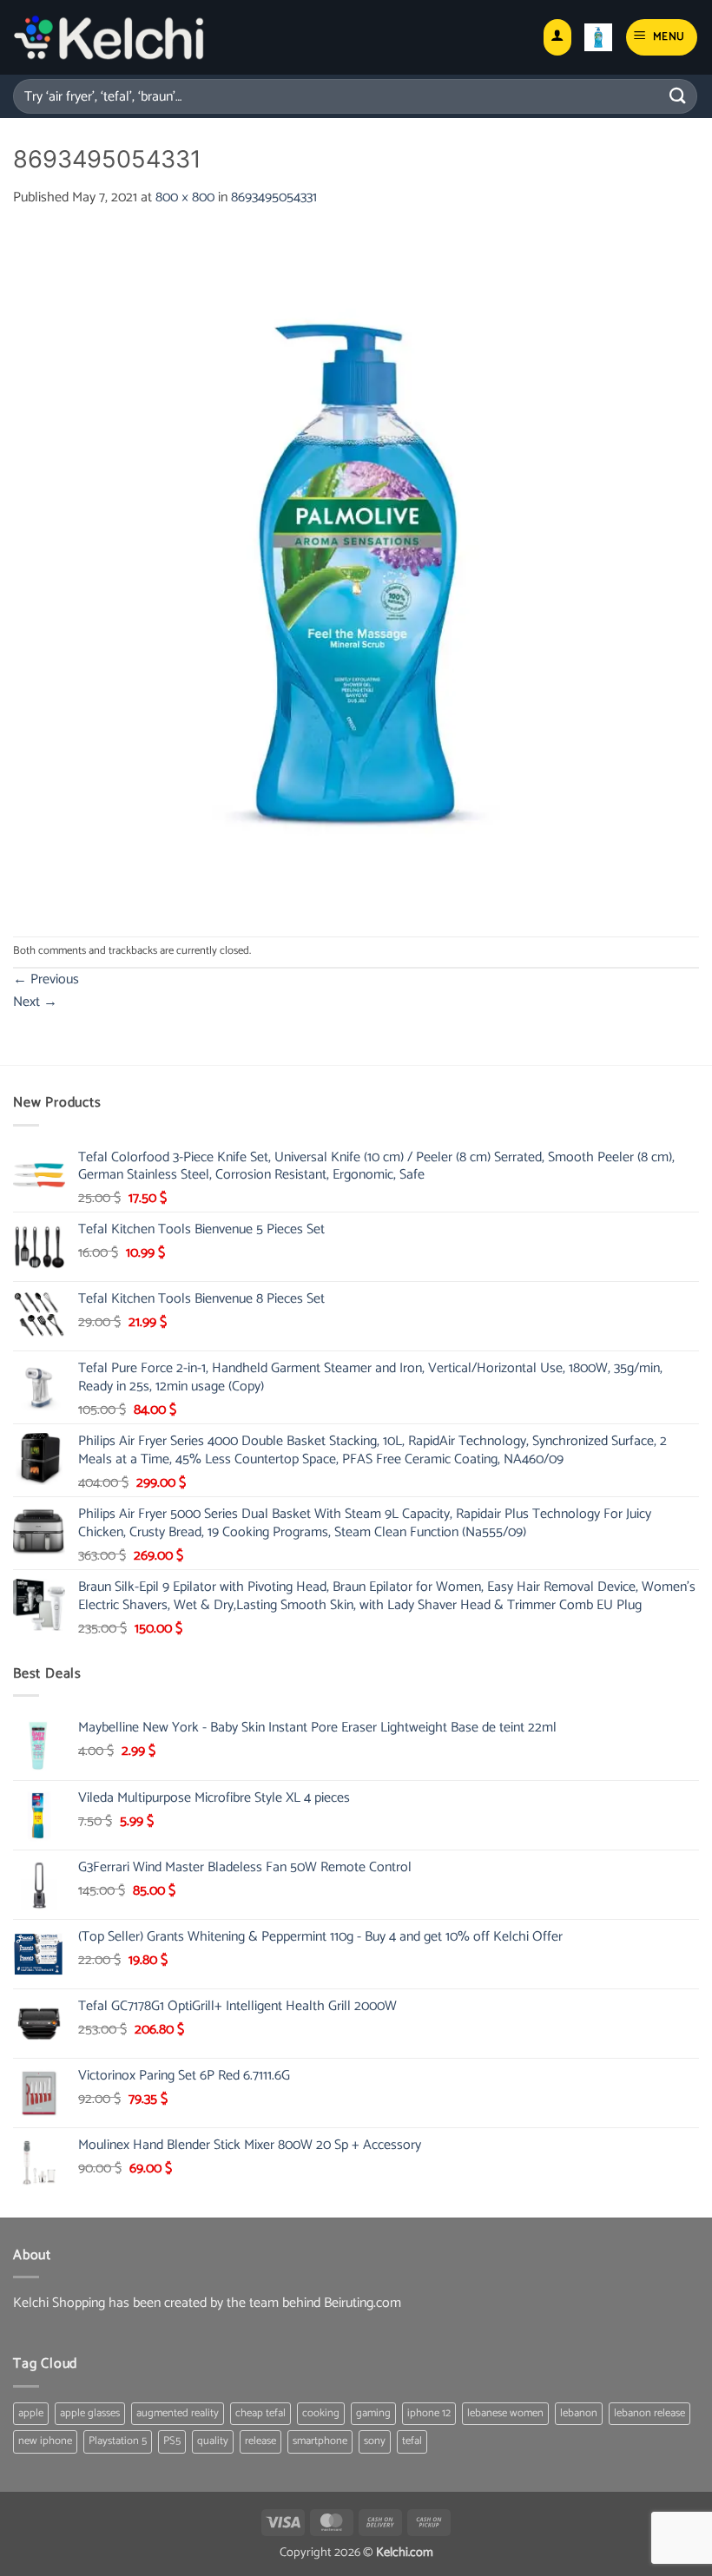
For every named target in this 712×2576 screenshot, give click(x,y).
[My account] (557, 38)
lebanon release (649, 2413)
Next (35, 1002)
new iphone (45, 2441)
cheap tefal (260, 2413)
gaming (373, 2413)
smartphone (320, 2441)
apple (31, 2413)
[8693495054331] (356, 572)
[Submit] (678, 96)
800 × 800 (185, 197)
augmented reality (178, 2413)
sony (375, 2441)
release (260, 2441)
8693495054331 (274, 197)
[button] (598, 37)
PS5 (172, 2441)
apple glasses (90, 2413)
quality (213, 2441)
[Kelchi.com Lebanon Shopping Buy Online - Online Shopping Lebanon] (109, 37)
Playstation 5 (118, 2441)
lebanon (579, 2413)
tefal (412, 2441)
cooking (321, 2413)
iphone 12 (429, 2413)
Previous (46, 979)
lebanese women (505, 2413)
